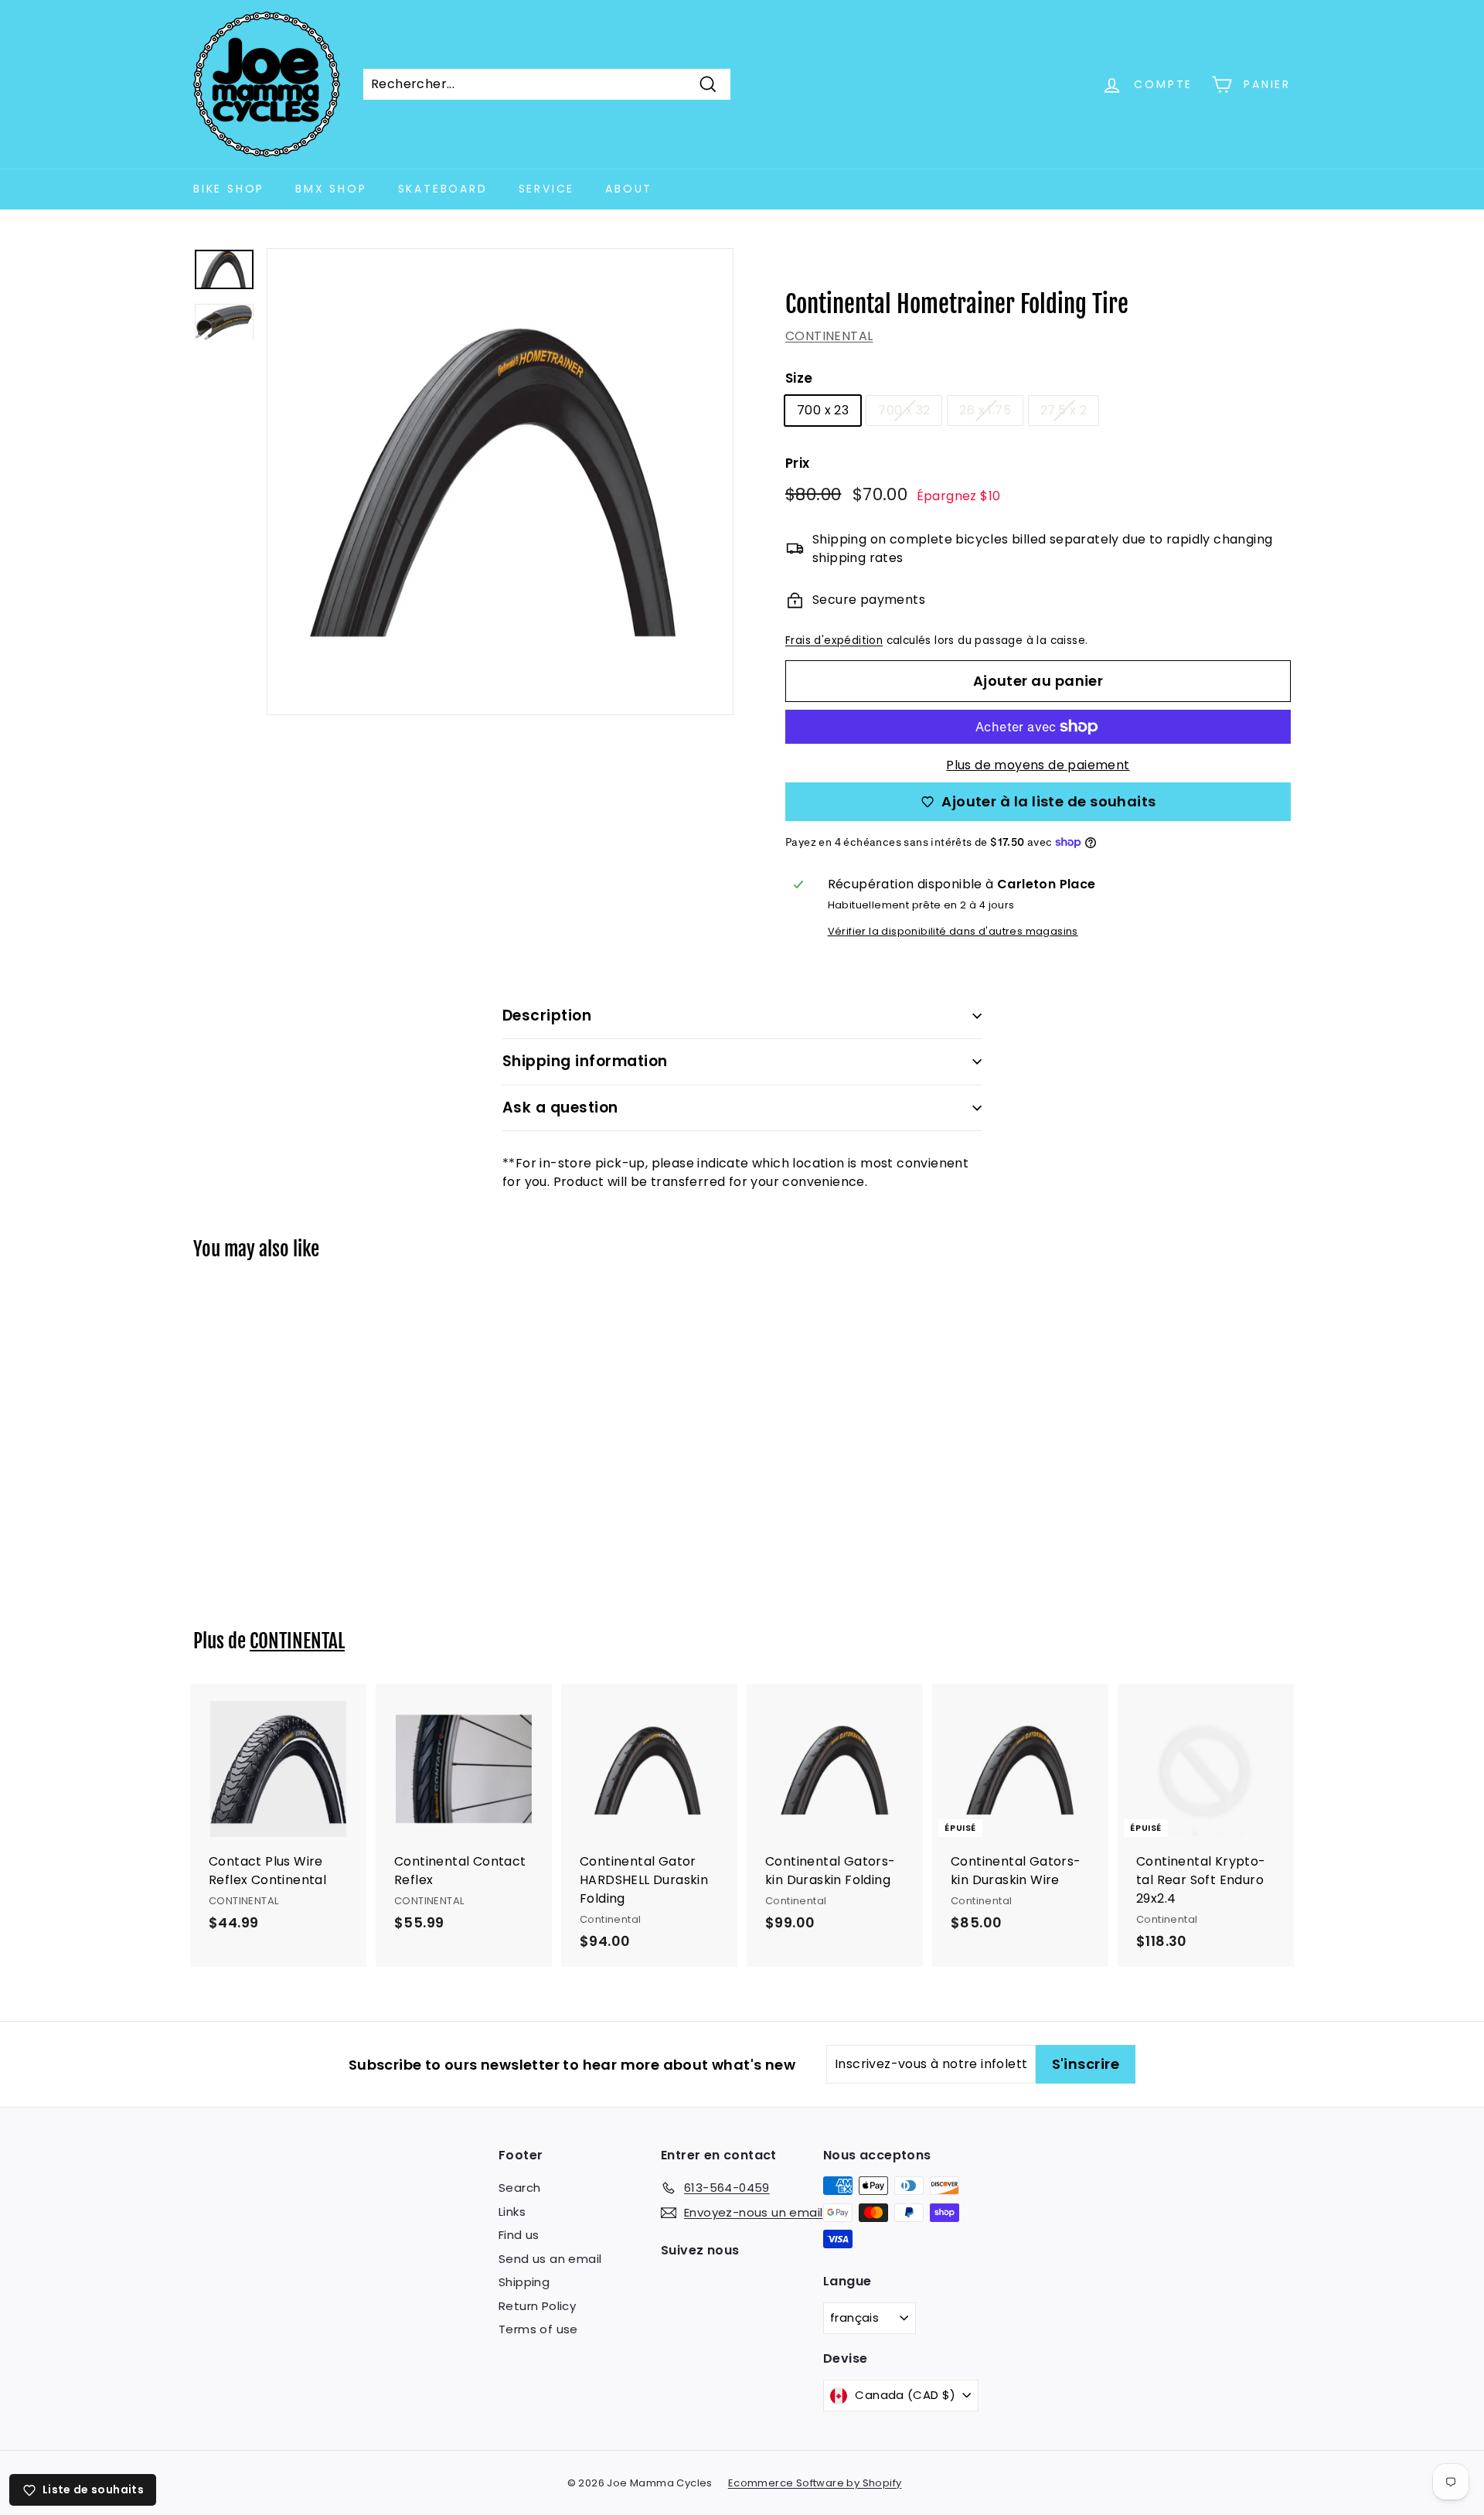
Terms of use (538, 2329)
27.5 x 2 (1064, 410)
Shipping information (585, 1061)
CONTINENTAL (829, 336)
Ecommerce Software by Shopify (815, 2483)
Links (512, 2212)
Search (519, 2188)
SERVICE (547, 189)
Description (547, 1016)
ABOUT (629, 189)
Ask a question (560, 1108)
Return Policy (537, 2306)
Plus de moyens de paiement (1038, 765)
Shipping (524, 2282)
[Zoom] (500, 482)
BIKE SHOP (229, 189)
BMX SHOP (331, 189)
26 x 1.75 (985, 410)
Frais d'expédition (834, 641)
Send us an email (550, 2259)
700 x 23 (823, 410)
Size (799, 378)
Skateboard (443, 189)
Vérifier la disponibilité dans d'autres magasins (953, 931)
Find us (519, 2235)
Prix (798, 463)
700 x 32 (904, 410)
